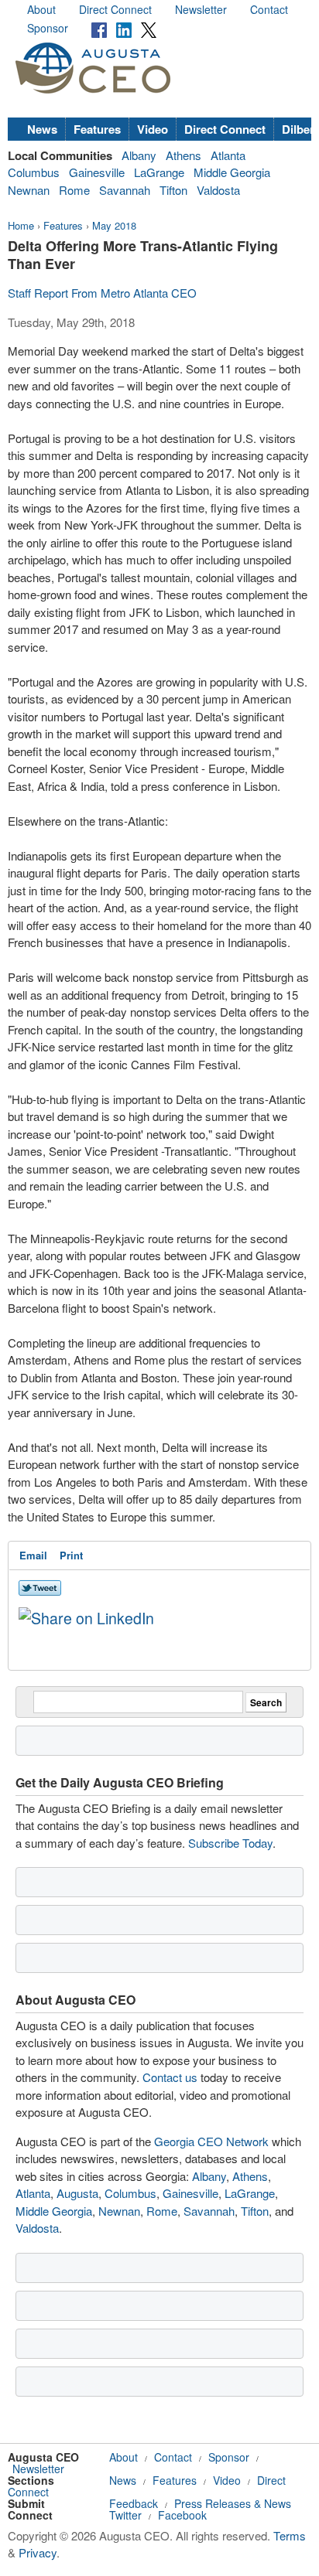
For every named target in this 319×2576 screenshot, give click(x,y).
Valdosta (218, 190)
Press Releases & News (233, 2503)
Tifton (173, 190)
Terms (290, 2535)
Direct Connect (115, 9)
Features (97, 129)
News (42, 129)
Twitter (125, 2515)
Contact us (170, 2077)
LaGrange (159, 172)
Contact (269, 9)
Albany (139, 155)
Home (21, 225)
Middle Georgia (232, 172)
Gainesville (97, 172)
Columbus (34, 172)
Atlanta (228, 155)
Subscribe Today (230, 1843)
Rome (74, 190)
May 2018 (114, 225)
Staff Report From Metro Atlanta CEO (102, 293)
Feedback (134, 2503)
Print (71, 1555)
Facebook (182, 2515)
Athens (184, 155)
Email (33, 1555)
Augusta (77, 2193)
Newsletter (201, 9)
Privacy (38, 2552)
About (41, 9)
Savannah (125, 190)
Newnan (29, 190)
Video (153, 129)
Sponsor (48, 28)
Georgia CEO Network (211, 2141)
